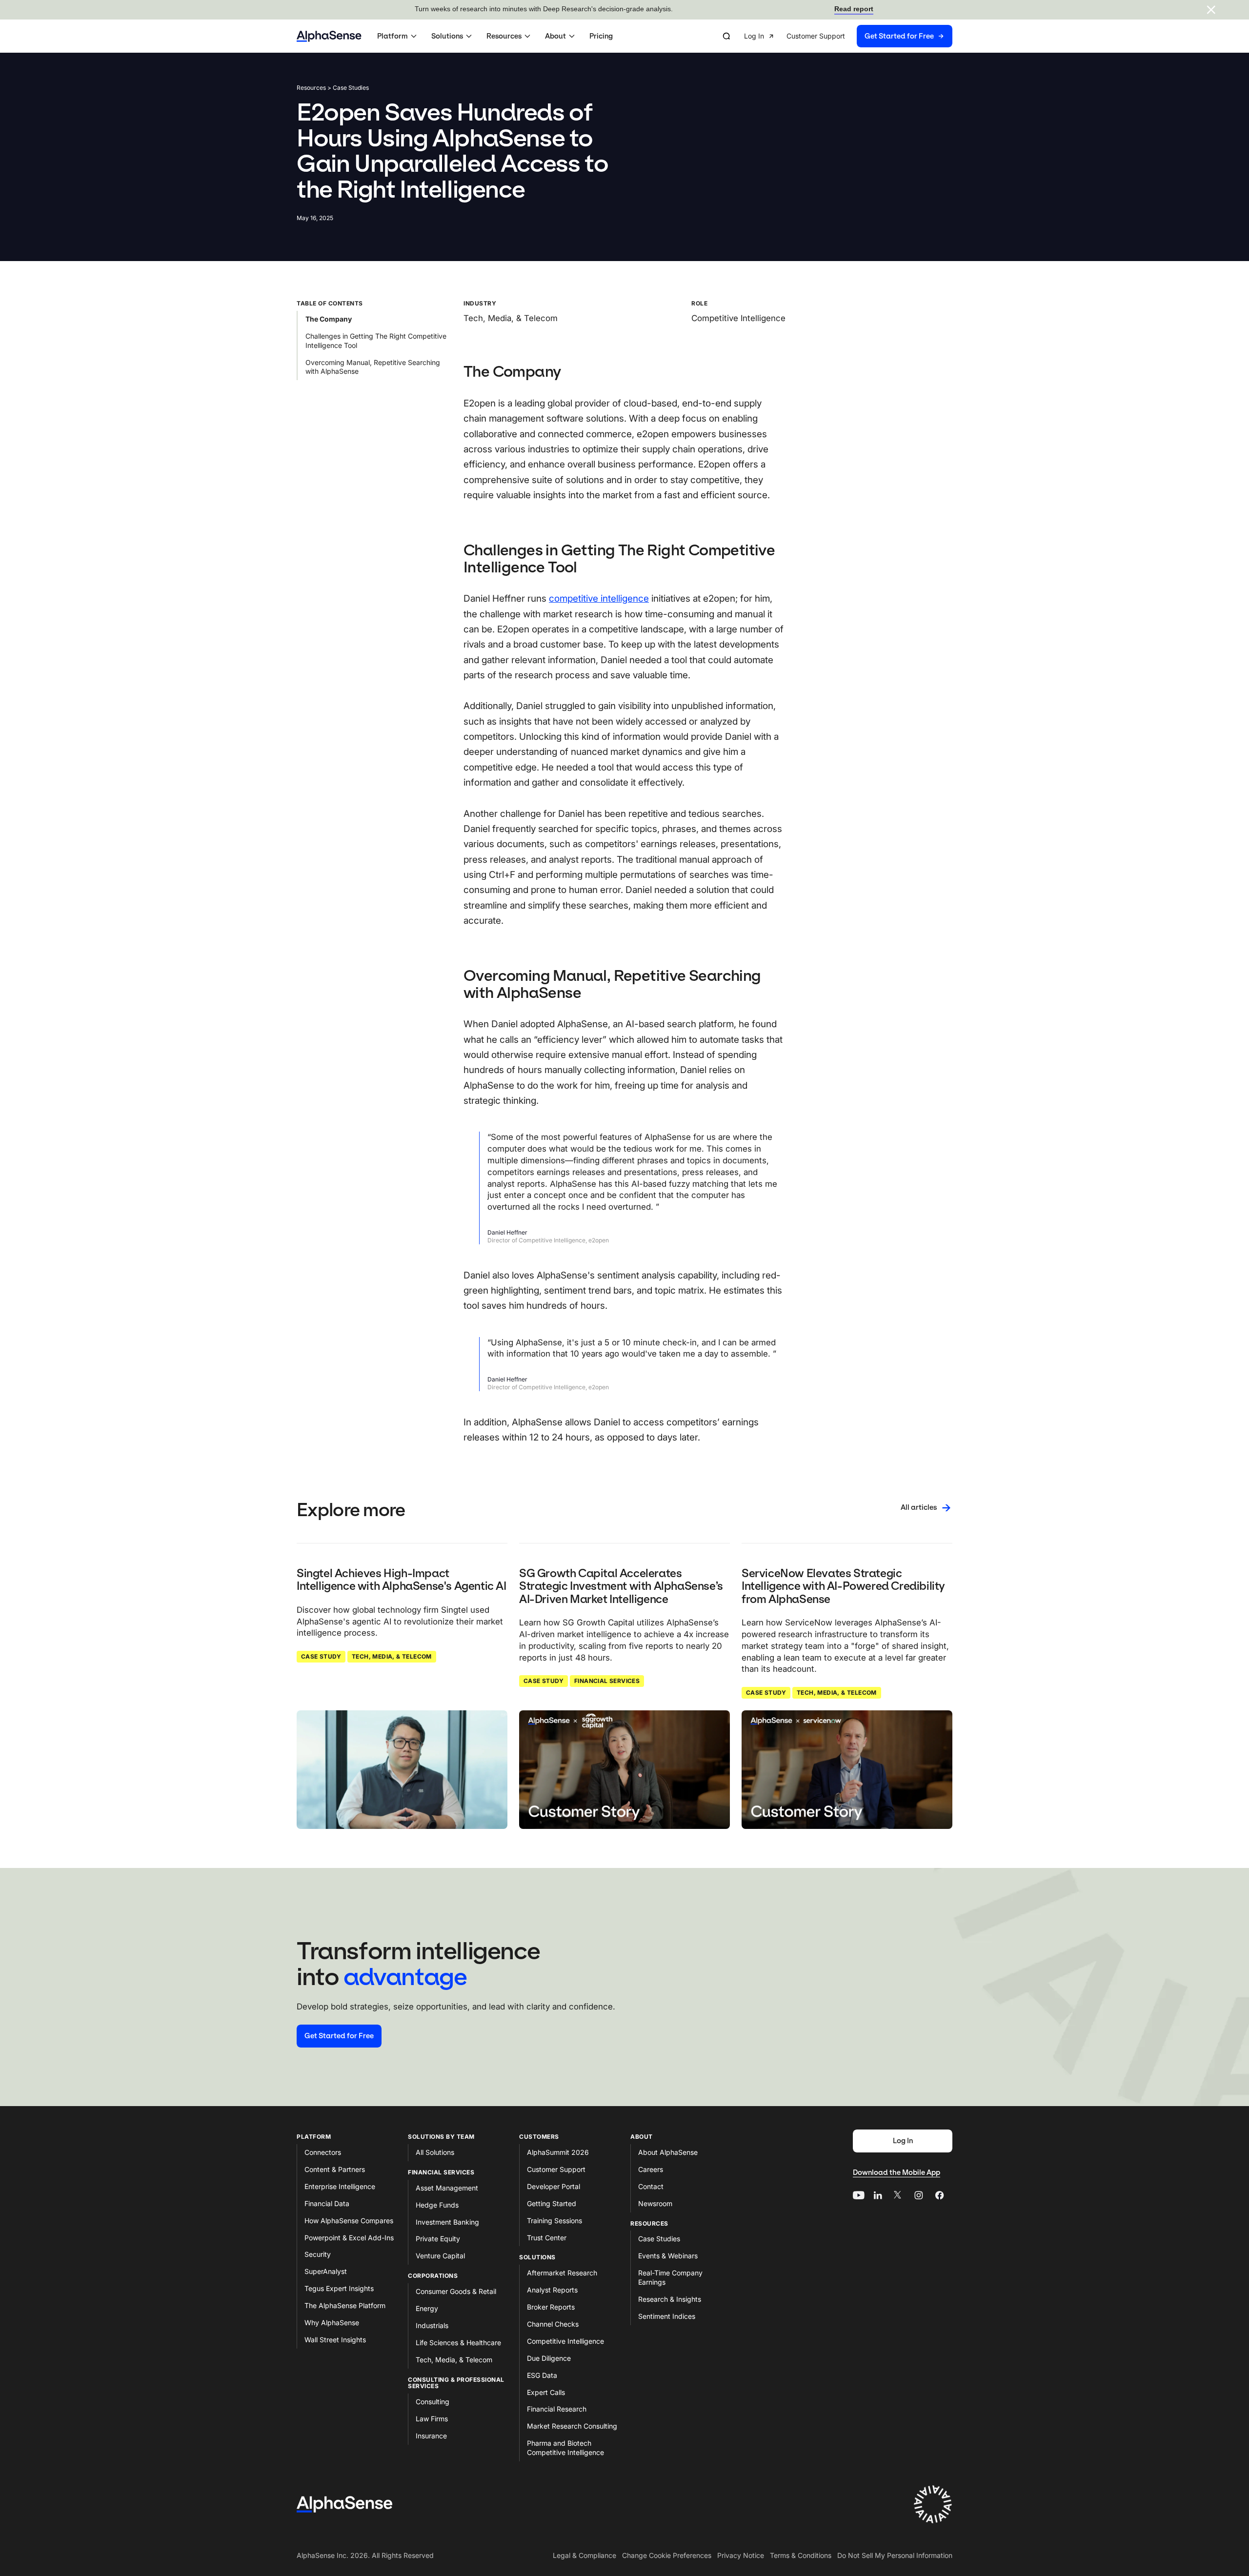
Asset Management (447, 2188)
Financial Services (607, 1681)
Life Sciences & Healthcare (458, 2343)
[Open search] (726, 36)
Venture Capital (440, 2256)
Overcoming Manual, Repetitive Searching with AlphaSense (373, 366)
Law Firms (432, 2419)
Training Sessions (554, 2221)
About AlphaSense (668, 2152)
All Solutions (435, 2152)
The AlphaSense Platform (345, 2305)
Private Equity (438, 2239)
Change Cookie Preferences (667, 2555)
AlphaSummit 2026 (558, 2152)
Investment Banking (447, 2222)
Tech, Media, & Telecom (392, 1656)
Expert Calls (546, 2392)
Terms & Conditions (801, 2555)
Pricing (601, 36)
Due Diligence (549, 2358)
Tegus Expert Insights (339, 2288)
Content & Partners (335, 2169)
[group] (848, 36)
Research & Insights (670, 2299)
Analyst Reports (552, 2290)
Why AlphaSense (332, 2322)
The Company (329, 319)
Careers (651, 2169)
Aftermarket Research (562, 2273)
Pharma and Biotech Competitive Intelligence (565, 2448)
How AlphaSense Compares (349, 2221)
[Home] (329, 36)
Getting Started (552, 2203)
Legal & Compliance (584, 2555)
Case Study (321, 1656)
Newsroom (655, 2203)
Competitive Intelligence (565, 2341)
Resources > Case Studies (333, 88)
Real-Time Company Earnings (670, 2277)
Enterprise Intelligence (340, 2186)
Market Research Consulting (572, 2426)
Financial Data (327, 2203)
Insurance (431, 2436)
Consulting (433, 2402)
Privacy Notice (741, 2555)
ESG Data (542, 2375)
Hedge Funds (437, 2205)
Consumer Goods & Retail (456, 2291)
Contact (651, 2186)
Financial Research (557, 2409)
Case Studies (659, 2239)
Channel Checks (553, 2324)
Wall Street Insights (335, 2340)
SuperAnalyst (326, 2271)
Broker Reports (551, 2307)
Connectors (323, 2152)
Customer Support (556, 2169)
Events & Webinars (668, 2256)
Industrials (432, 2325)
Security (318, 2254)
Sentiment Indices (667, 2316)
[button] (398, 36)
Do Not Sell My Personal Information (895, 2555)
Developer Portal (554, 2186)
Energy (427, 2308)
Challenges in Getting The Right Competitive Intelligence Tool (376, 341)
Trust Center (547, 2238)
